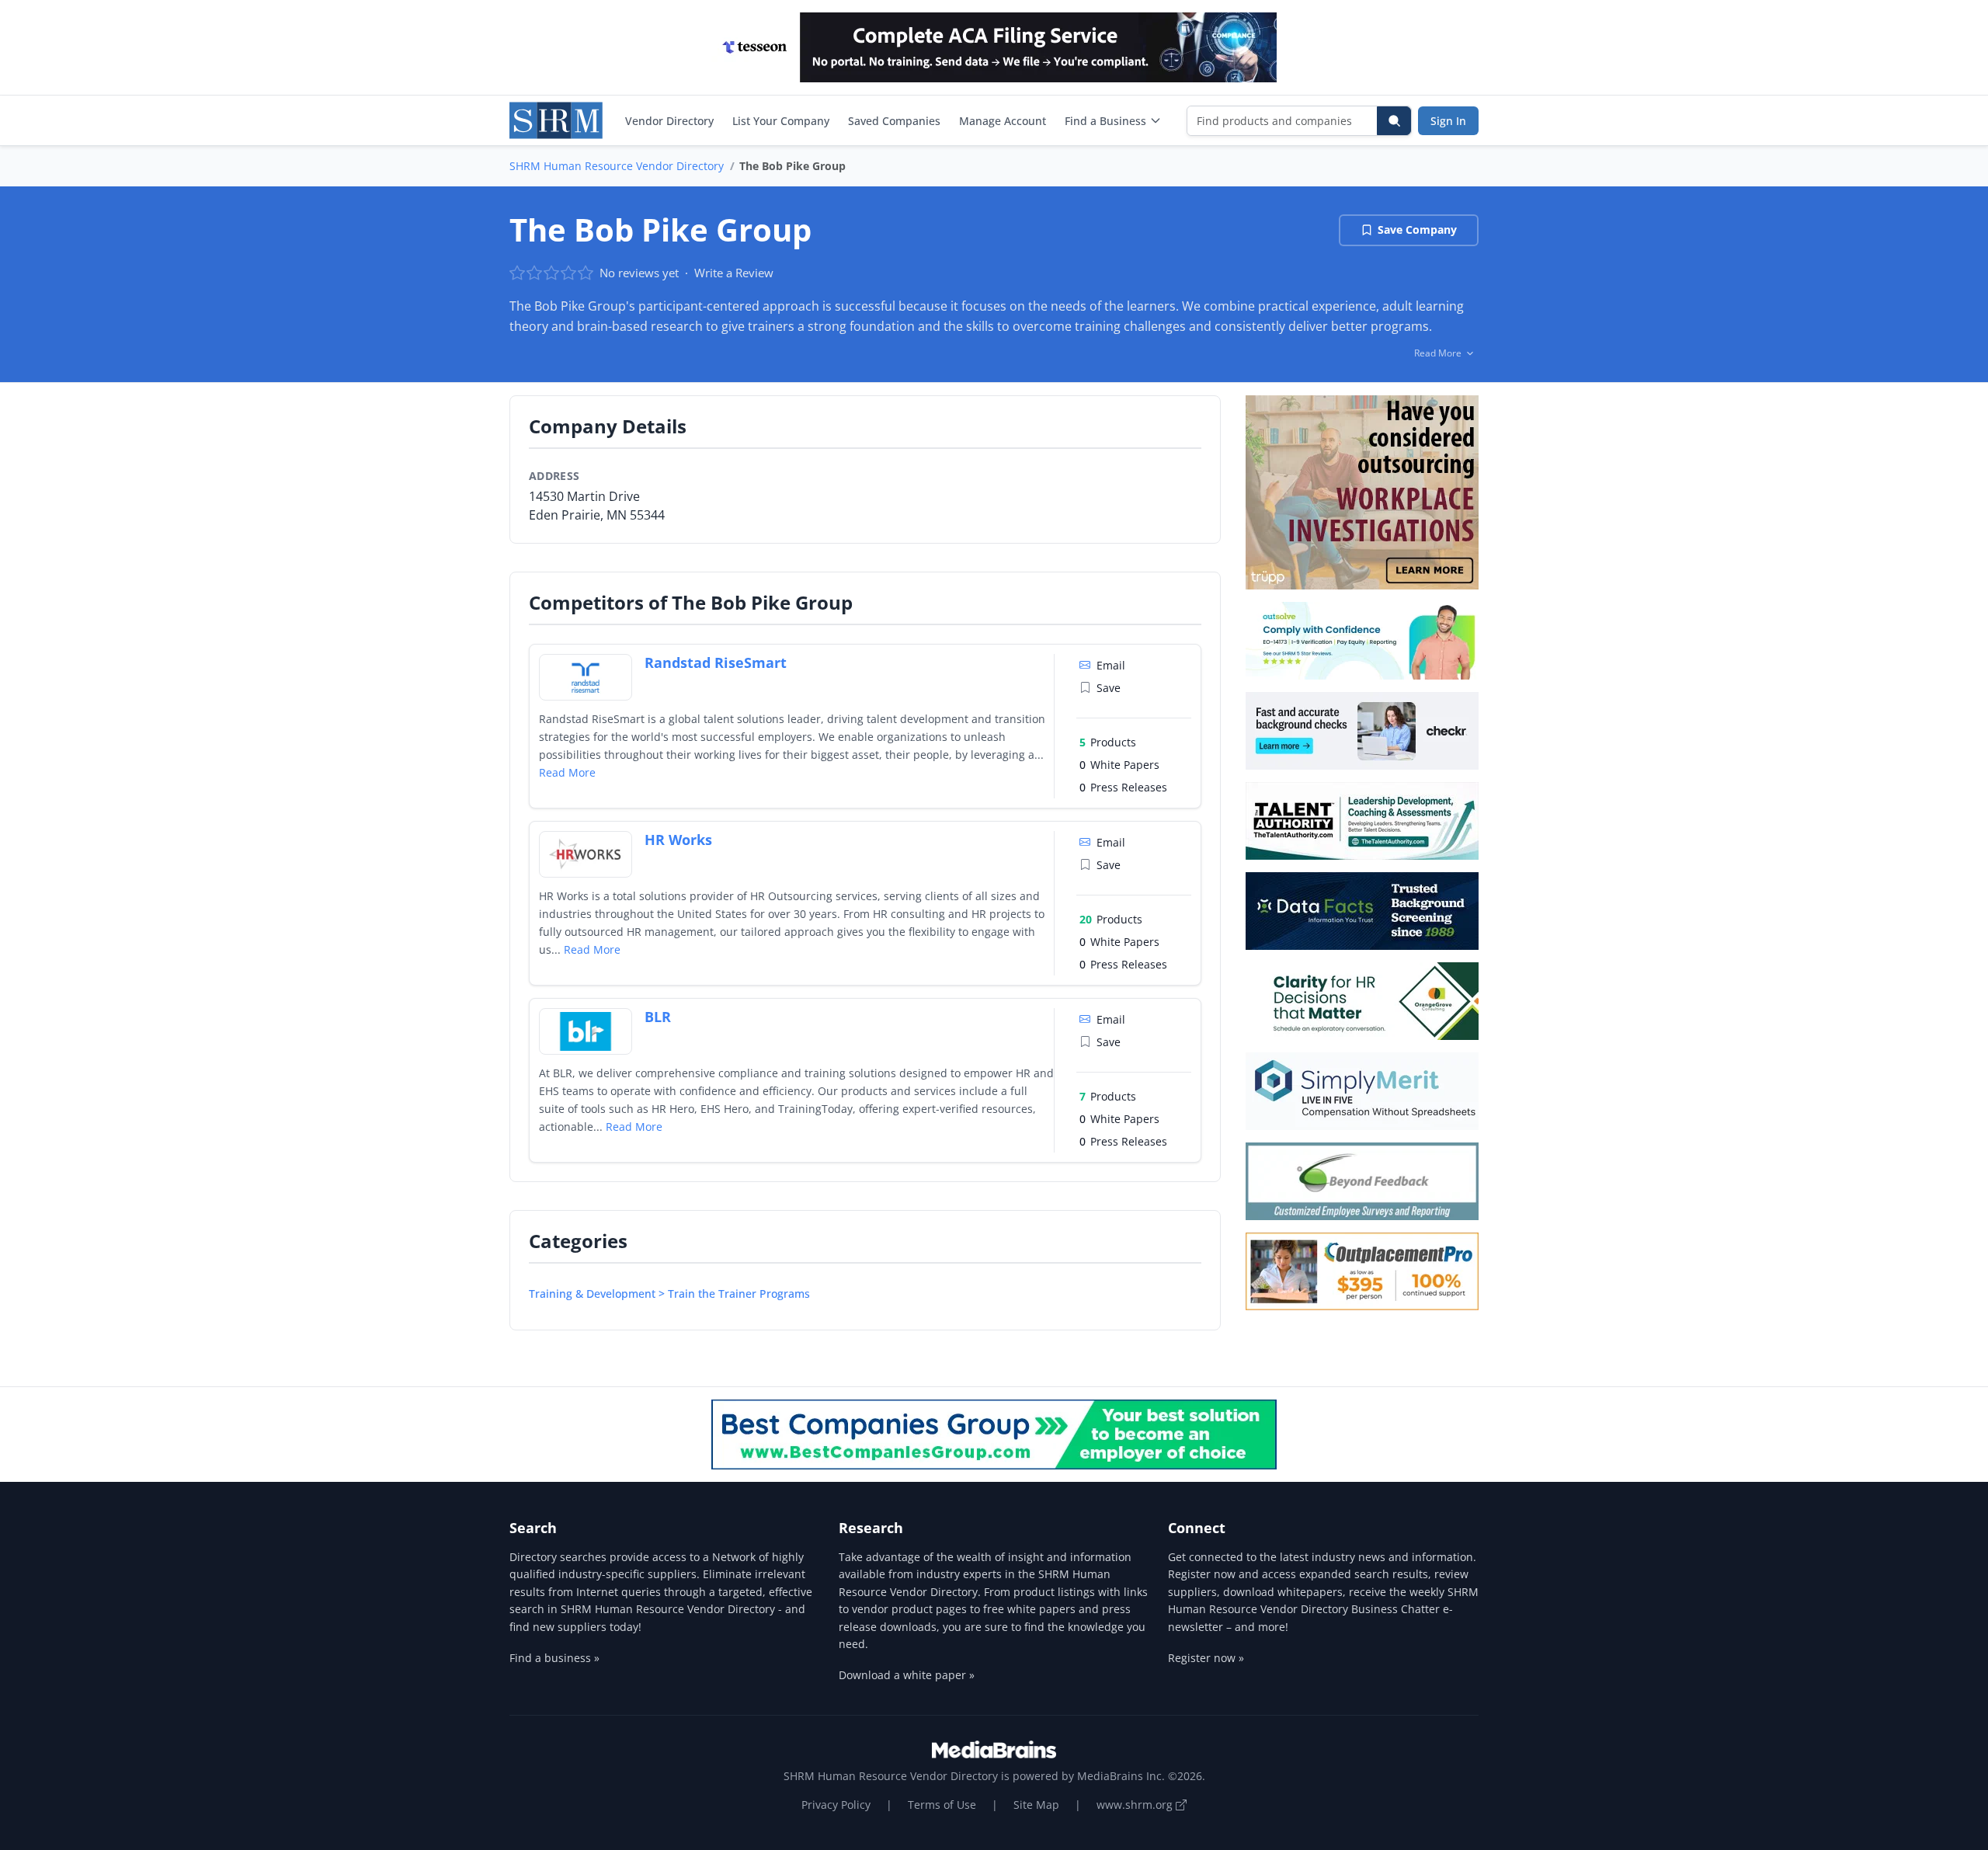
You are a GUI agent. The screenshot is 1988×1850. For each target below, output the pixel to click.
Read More (567, 772)
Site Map (1036, 1805)
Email (1111, 665)
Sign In (1448, 121)
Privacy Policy (836, 1805)
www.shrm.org (1136, 1805)
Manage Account (1003, 121)
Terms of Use (942, 1805)
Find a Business (1105, 121)
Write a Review (734, 273)
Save (1109, 688)
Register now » (1206, 1658)
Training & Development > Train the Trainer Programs (669, 1294)
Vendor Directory (669, 121)
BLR (658, 1017)
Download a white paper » (907, 1675)
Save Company (1417, 230)
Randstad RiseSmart (716, 662)
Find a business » (554, 1658)
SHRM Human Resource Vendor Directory (617, 166)
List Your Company (781, 121)
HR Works (678, 840)
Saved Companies (894, 121)
